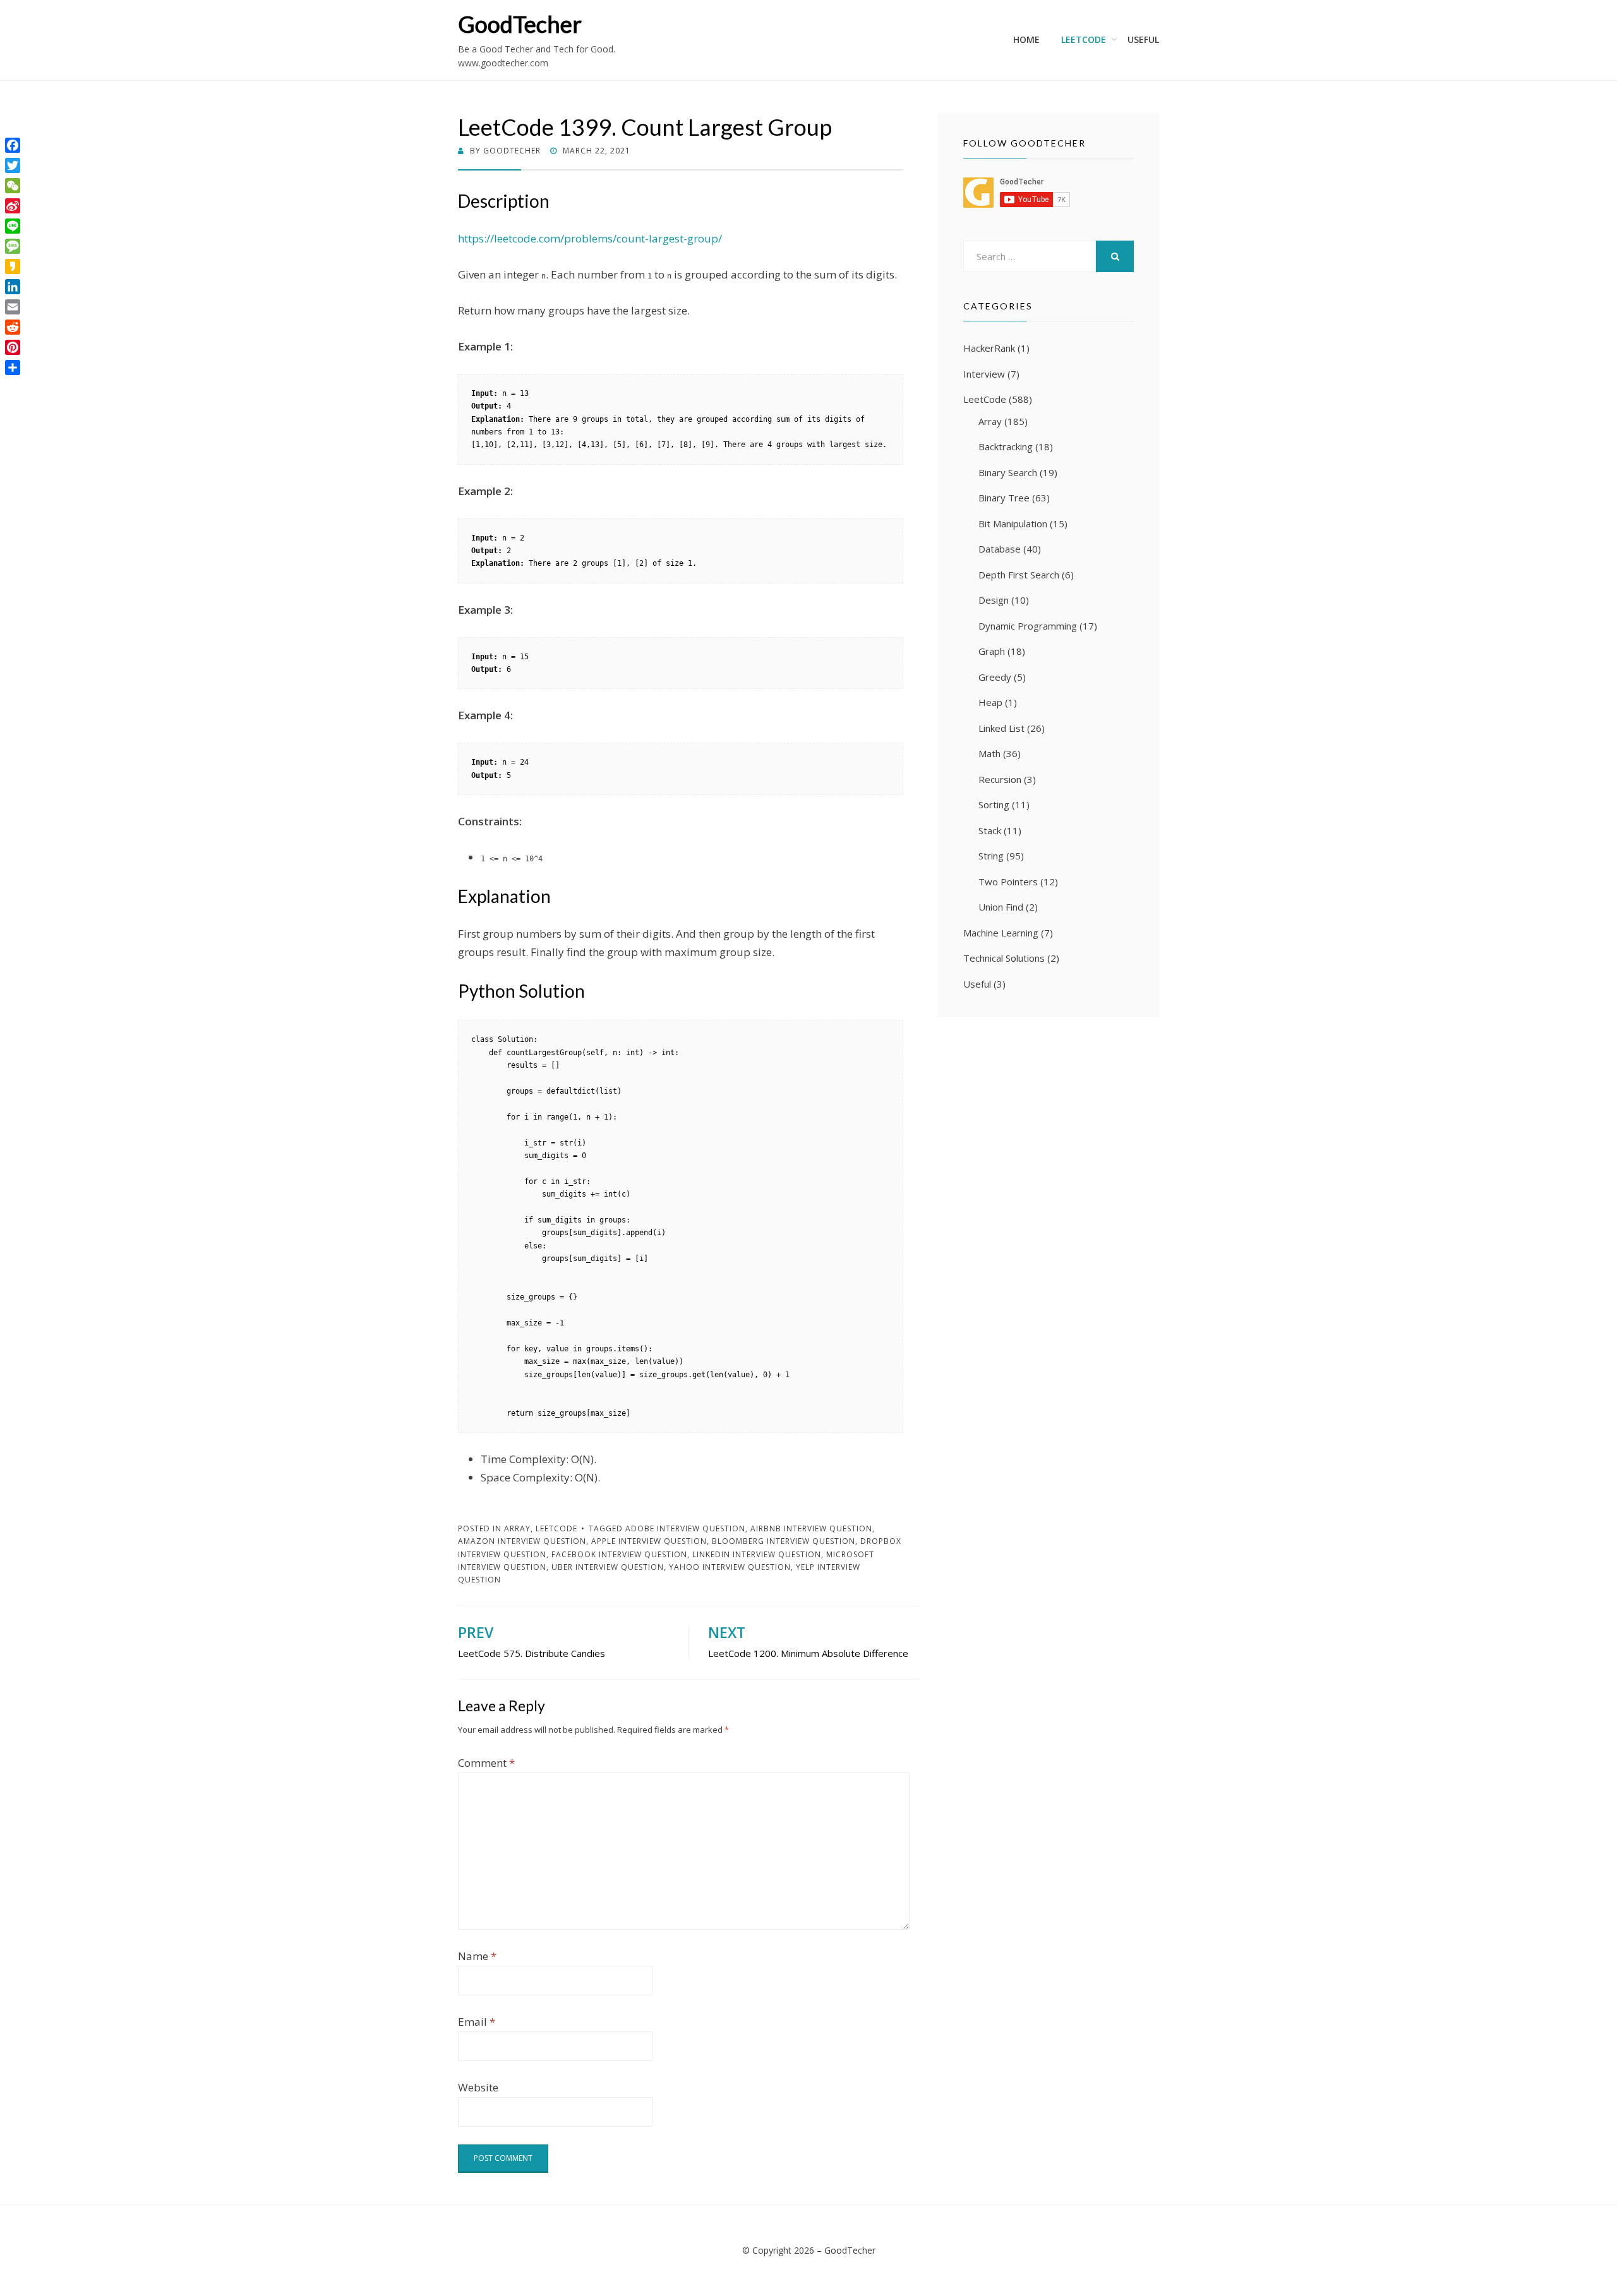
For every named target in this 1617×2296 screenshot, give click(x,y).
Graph (992, 651)
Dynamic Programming (1028, 626)
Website (478, 2087)
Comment (486, 1763)
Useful (1143, 39)
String (991, 856)
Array (517, 1528)
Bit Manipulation (1013, 523)
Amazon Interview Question (522, 1541)
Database (1000, 549)
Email (477, 2022)
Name (477, 1956)
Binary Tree (1004, 498)
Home (1026, 39)
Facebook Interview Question (619, 1554)
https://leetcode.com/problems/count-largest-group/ (590, 238)
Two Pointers (1008, 882)
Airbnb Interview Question (811, 1528)
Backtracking (1006, 446)
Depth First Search (1019, 575)
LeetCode (1084, 39)
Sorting (994, 804)
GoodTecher (520, 24)
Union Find (1001, 907)
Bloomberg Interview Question (784, 1541)
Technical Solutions (1004, 958)
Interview (984, 374)
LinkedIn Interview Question (757, 1554)
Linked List (1001, 728)
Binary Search (1008, 472)
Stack (990, 830)
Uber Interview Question (608, 1567)
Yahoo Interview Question (730, 1567)
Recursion (1000, 779)
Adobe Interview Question (685, 1528)
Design (994, 600)
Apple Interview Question (649, 1541)
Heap (990, 702)
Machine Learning (1001, 933)
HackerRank (989, 348)
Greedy (995, 677)
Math (989, 753)
